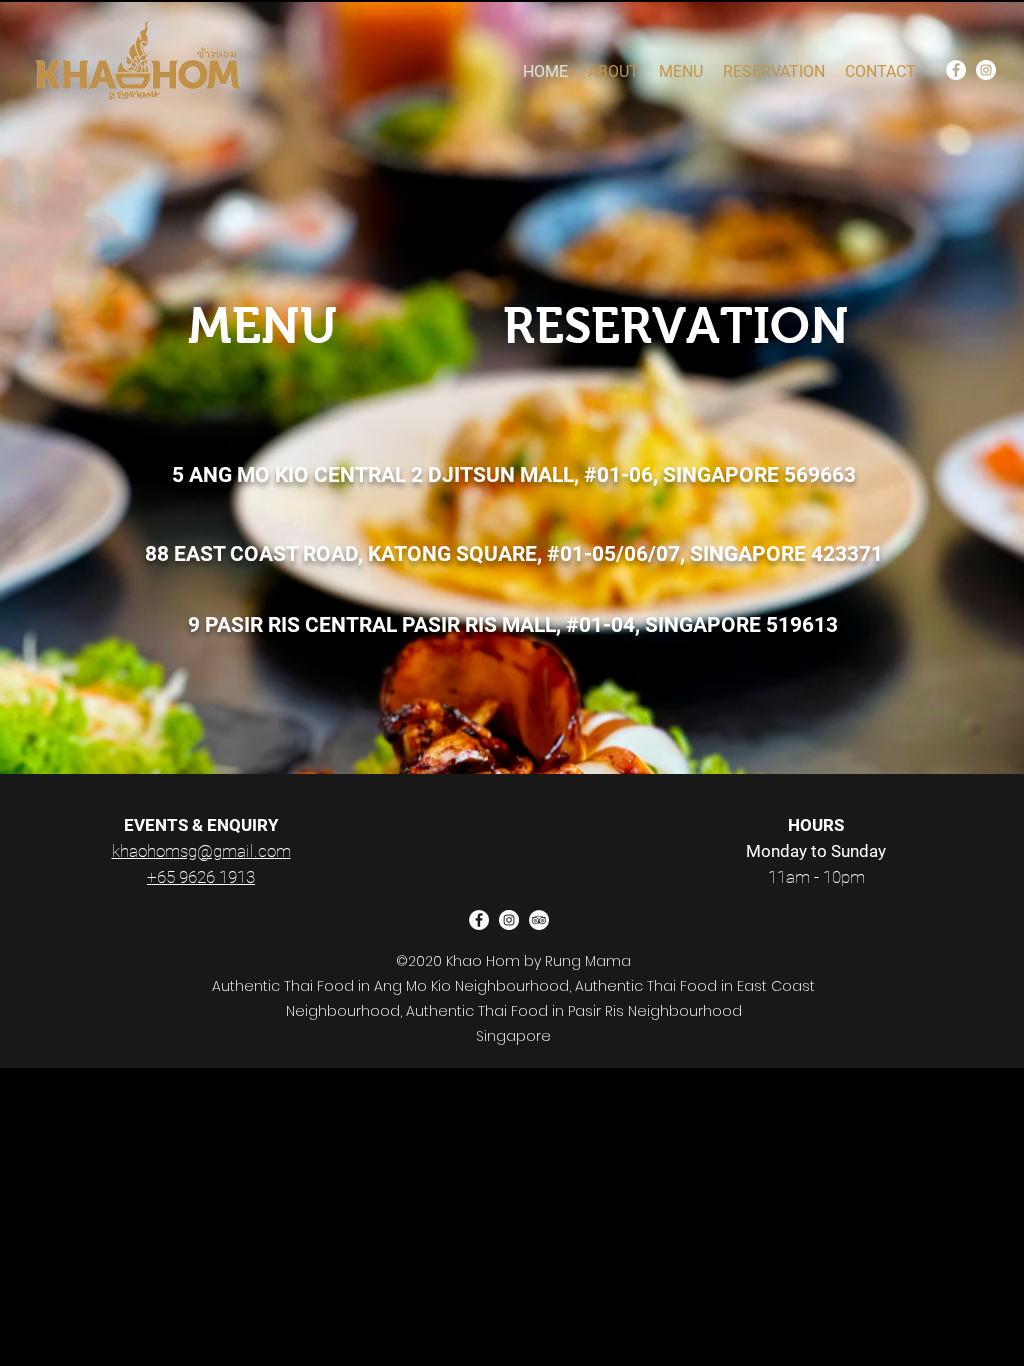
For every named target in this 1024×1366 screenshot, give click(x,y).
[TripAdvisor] (539, 920)
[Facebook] (956, 70)
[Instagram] (986, 70)
